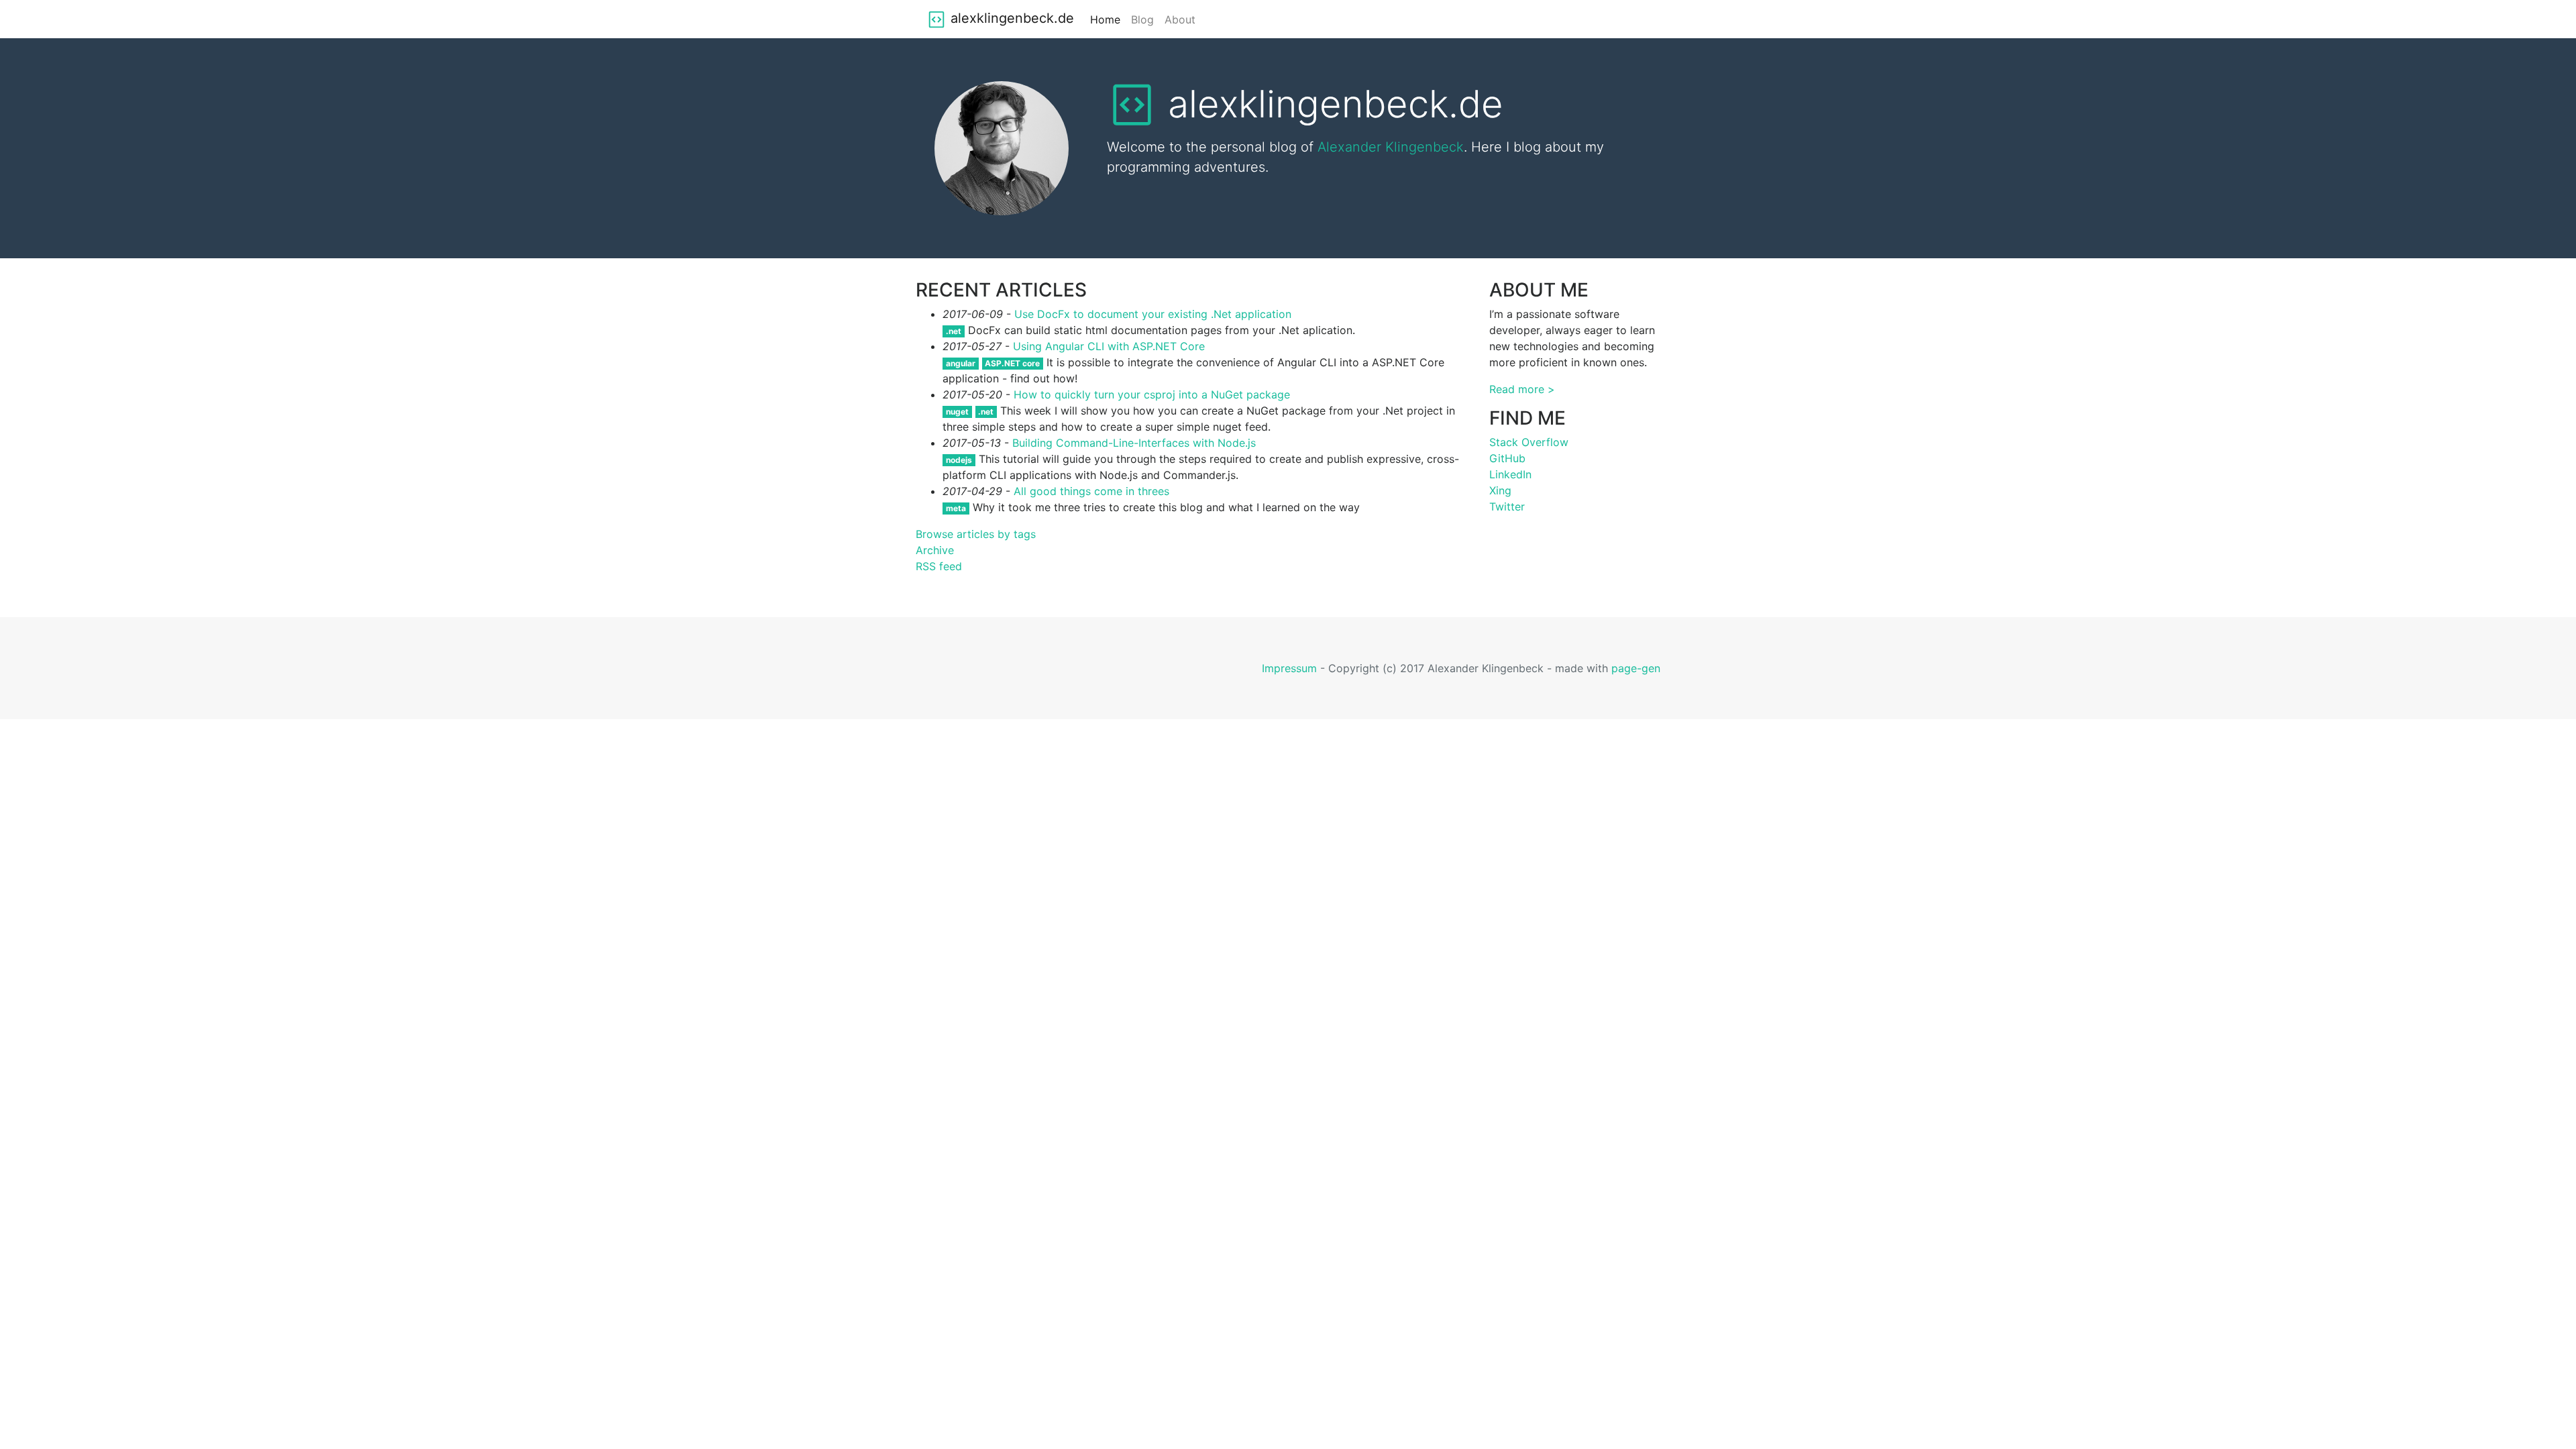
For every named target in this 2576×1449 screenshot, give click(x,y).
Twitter (1507, 506)
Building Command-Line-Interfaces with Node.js (1134, 443)
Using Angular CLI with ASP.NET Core (1109, 346)
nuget (957, 412)
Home (1105, 19)
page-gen (1636, 668)
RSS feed (939, 566)
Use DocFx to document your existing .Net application (1153, 314)
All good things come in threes (1091, 491)
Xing (1500, 490)
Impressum (1289, 668)
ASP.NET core (1012, 363)
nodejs (959, 460)
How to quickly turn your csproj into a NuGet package (1152, 394)
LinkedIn (1510, 474)
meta (956, 508)
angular (961, 363)
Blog (1142, 19)
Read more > (1522, 389)
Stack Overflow (1529, 442)
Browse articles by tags (976, 534)
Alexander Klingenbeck (1391, 147)
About (1180, 19)
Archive (935, 550)
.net (954, 331)
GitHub (1507, 458)
